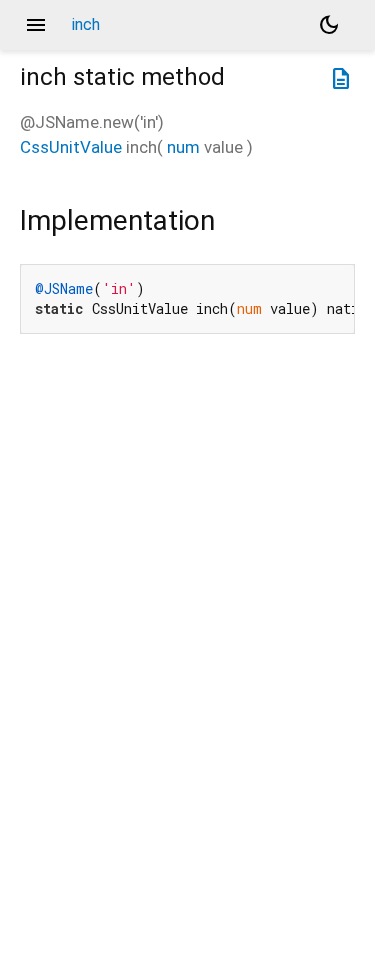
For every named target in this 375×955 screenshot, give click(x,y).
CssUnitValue (71, 147)
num (183, 147)
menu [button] (36, 25)
